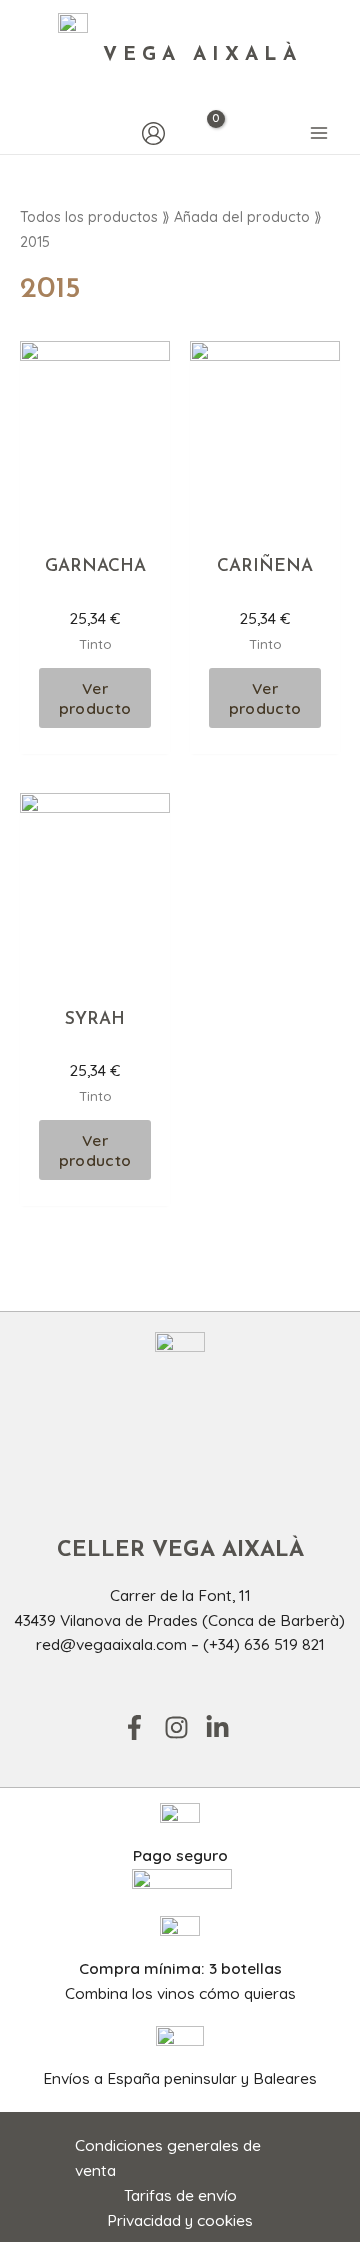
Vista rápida (95, 522)
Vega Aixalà (202, 55)
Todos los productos (89, 217)
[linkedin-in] (221, 1727)
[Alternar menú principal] (319, 134)
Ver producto (95, 698)
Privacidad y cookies (180, 2220)
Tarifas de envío (180, 2195)
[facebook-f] (141, 1727)
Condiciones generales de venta (168, 2157)
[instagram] (183, 1727)
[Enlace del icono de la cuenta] (153, 133)
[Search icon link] (29, 133)
